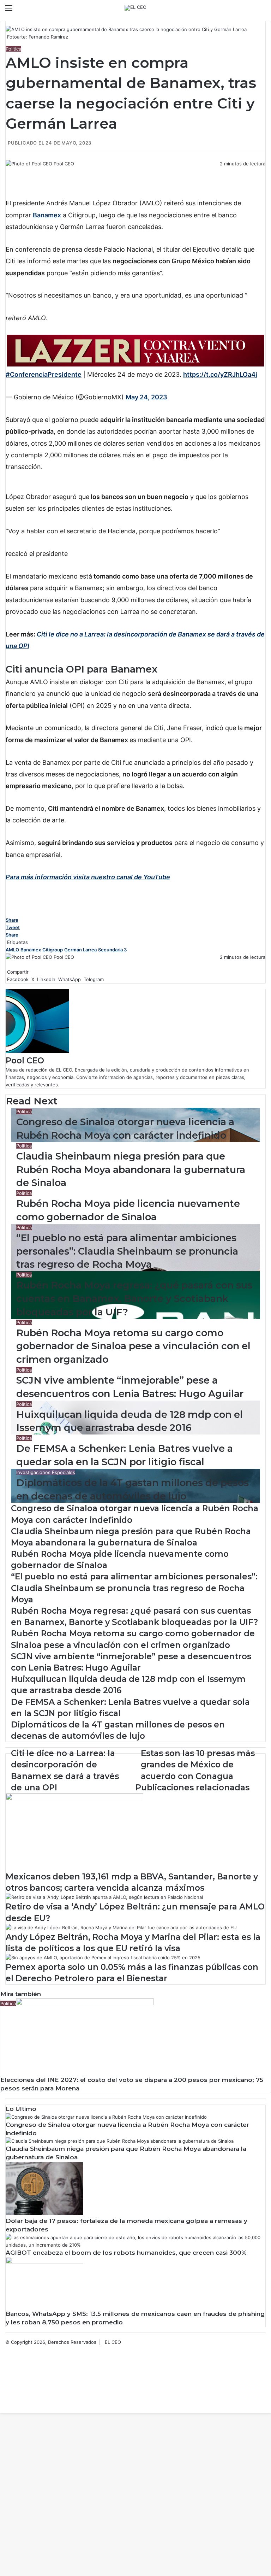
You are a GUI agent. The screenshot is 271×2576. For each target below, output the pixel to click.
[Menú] (9, 10)
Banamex (31, 950)
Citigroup (53, 950)
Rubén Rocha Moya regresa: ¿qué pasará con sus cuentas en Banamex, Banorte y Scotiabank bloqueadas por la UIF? (134, 1299)
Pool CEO (64, 164)
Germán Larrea (80, 950)
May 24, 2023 (146, 397)
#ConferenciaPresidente (44, 374)
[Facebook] (6, 171)
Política (13, 49)
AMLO (12, 950)
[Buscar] (262, 10)
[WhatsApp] (11, 171)
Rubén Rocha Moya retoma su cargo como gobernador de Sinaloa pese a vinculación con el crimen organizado (133, 1346)
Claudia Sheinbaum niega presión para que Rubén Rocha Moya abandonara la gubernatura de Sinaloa (131, 1170)
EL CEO (113, 2342)
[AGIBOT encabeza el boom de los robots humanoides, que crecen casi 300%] (135, 2245)
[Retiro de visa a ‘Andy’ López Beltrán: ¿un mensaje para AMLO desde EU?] (104, 1897)
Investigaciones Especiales (46, 1472)
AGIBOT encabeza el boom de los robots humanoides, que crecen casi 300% (126, 2253)
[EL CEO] (135, 8)
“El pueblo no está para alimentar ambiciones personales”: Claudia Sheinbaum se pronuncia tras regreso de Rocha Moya (127, 1251)
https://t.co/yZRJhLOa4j (220, 374)
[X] (8, 171)
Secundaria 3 (112, 950)
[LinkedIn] (9, 171)
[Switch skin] (250, 10)
